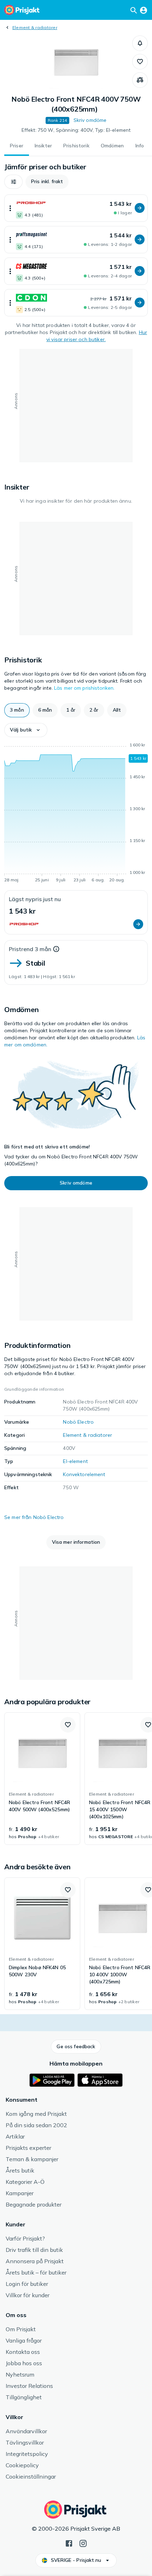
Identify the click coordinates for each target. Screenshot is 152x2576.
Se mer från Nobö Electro (34, 1517)
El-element (75, 1461)
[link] (42, 1779)
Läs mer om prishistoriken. (84, 688)
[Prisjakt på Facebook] (69, 2543)
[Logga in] (144, 10)
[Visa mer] (10, 208)
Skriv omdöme (90, 120)
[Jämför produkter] (140, 80)
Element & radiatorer (35, 27)
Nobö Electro (78, 1422)
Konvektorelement (84, 1474)
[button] (140, 43)
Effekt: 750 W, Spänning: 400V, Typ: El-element (76, 130)
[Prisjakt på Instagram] (83, 2543)
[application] (76, 814)
